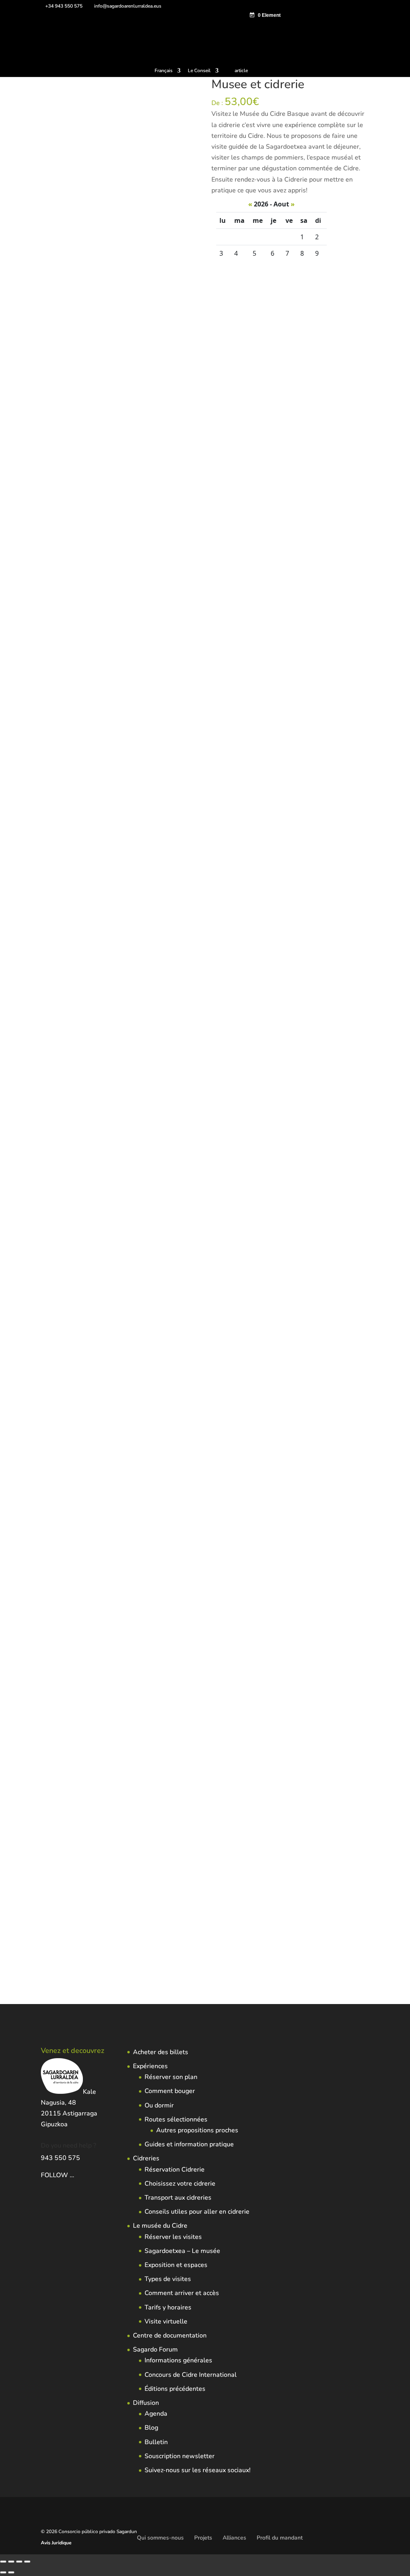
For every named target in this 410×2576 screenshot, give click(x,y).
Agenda (156, 2414)
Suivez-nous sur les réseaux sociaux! (198, 2470)
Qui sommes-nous (160, 2538)
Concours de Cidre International (191, 2375)
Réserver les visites (173, 2237)
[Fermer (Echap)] (27, 2562)
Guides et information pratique (189, 2144)
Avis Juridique (56, 2543)
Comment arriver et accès (182, 2293)
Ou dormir (159, 2105)
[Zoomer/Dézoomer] (3, 2562)
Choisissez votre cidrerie (180, 2184)
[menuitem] (168, 72)
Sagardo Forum (155, 2350)
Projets (203, 2538)
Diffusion (146, 2403)
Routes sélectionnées (176, 2119)
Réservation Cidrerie (175, 2170)
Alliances (234, 2538)
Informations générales (178, 2360)
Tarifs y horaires (168, 2307)
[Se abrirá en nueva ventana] (75, 2175)
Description (66, 1014)
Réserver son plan (171, 2077)
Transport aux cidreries (178, 2198)
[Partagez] (19, 2562)
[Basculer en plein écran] (11, 2562)
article (241, 71)
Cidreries (146, 2158)
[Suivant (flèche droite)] (11, 2572)
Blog (151, 2428)
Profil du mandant (280, 2538)
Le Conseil (199, 71)
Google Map (118, 1014)
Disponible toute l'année (127, 981)
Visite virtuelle (166, 2321)
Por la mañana (177, 981)
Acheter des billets (161, 2052)
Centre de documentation (170, 2336)
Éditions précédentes (175, 2389)
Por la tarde (55, 991)
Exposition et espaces (176, 2265)
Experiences (160, 970)
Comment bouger (170, 2091)
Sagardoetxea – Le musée (182, 2251)
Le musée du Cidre (160, 2226)
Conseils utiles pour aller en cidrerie (197, 2212)
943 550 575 (60, 2158)
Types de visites (168, 2279)
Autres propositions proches (197, 2130)
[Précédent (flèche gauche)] (3, 2572)
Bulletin (156, 2442)
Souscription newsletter (180, 2456)
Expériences (150, 2066)
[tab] (66, 1014)
